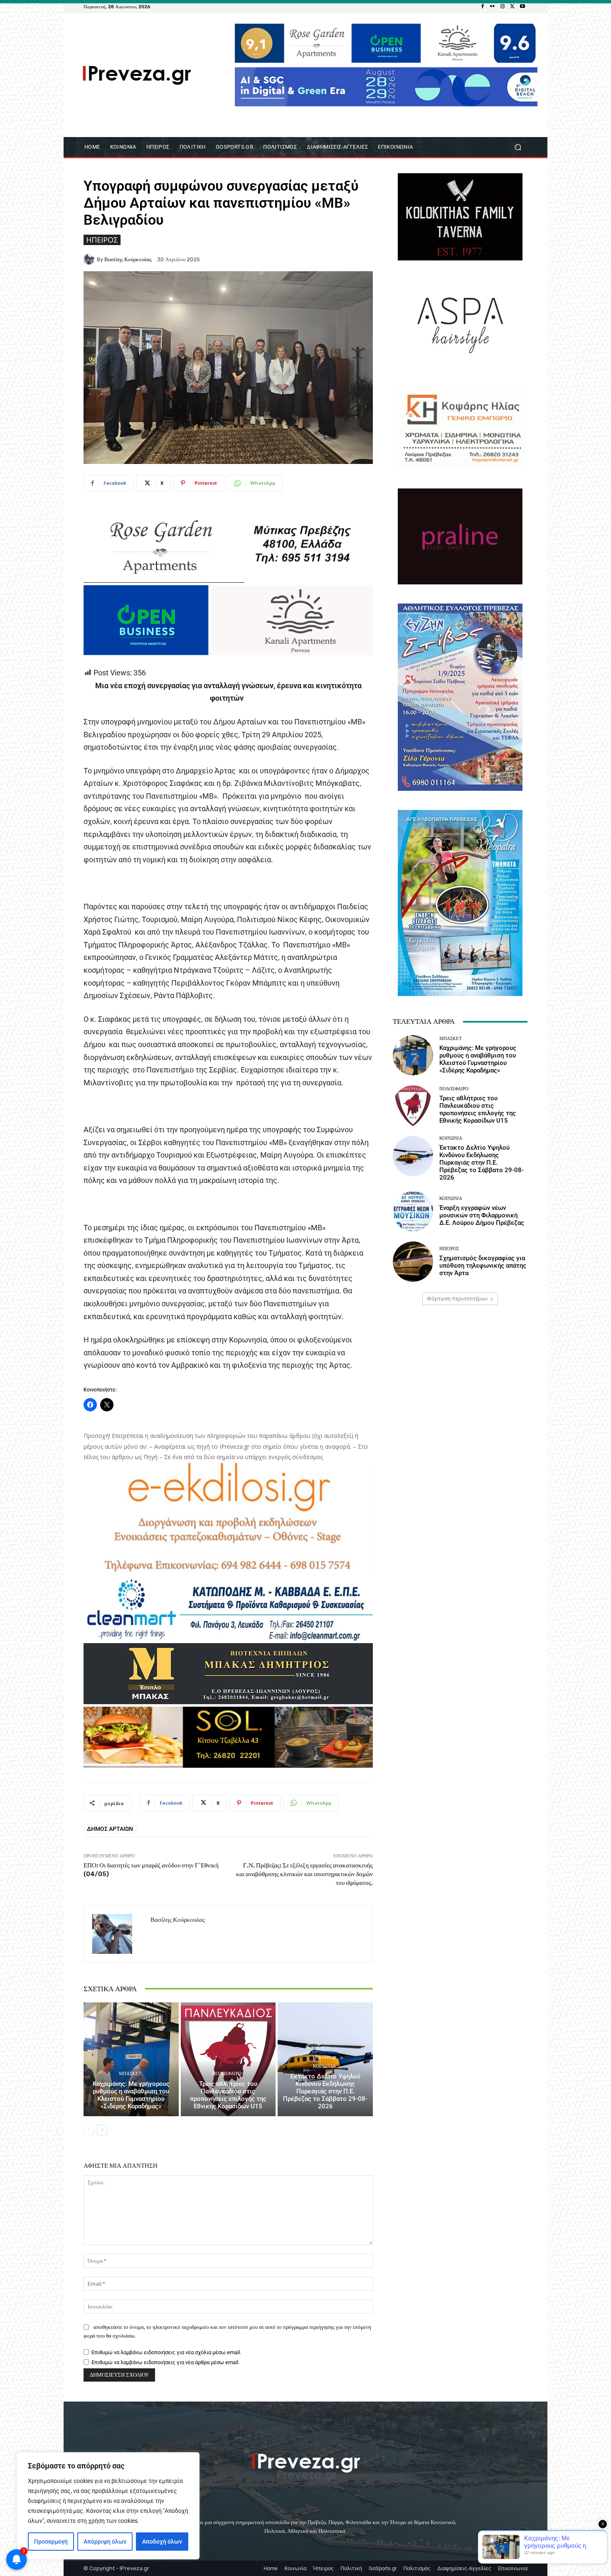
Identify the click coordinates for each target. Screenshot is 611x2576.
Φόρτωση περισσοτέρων (457, 1299)
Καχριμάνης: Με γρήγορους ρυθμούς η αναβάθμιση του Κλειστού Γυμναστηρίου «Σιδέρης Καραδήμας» (131, 2095)
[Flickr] (493, 7)
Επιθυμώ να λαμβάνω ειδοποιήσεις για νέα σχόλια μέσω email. (166, 2352)
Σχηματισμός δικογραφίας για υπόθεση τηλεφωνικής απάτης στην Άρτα (483, 1266)
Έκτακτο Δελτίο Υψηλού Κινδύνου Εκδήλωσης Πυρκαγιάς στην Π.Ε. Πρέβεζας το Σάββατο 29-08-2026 (325, 2091)
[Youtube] (522, 7)
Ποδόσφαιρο (227, 2074)
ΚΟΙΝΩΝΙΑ (324, 2066)
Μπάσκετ (130, 2074)
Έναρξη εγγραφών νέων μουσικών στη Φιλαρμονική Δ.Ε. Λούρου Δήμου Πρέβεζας (482, 1215)
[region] (108, 2506)
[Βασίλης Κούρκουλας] (90, 259)
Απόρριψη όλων (105, 2542)
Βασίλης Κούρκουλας (128, 259)
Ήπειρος (102, 240)
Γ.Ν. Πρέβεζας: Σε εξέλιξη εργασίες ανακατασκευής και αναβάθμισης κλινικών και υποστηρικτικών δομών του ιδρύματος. (304, 1874)
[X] (512, 7)
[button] (518, 147)
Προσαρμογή (51, 2542)
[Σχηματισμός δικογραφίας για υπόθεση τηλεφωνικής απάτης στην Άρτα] (413, 1262)
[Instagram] (503, 7)
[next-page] (102, 2130)
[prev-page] (89, 2130)
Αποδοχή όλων (162, 2542)
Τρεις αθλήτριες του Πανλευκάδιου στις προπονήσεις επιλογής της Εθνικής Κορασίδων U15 (228, 2095)
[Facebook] (483, 7)
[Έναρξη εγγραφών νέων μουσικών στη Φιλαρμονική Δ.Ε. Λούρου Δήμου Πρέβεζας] (413, 1211)
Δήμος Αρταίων (110, 1829)
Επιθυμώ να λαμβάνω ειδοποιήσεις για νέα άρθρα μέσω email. (165, 2362)
